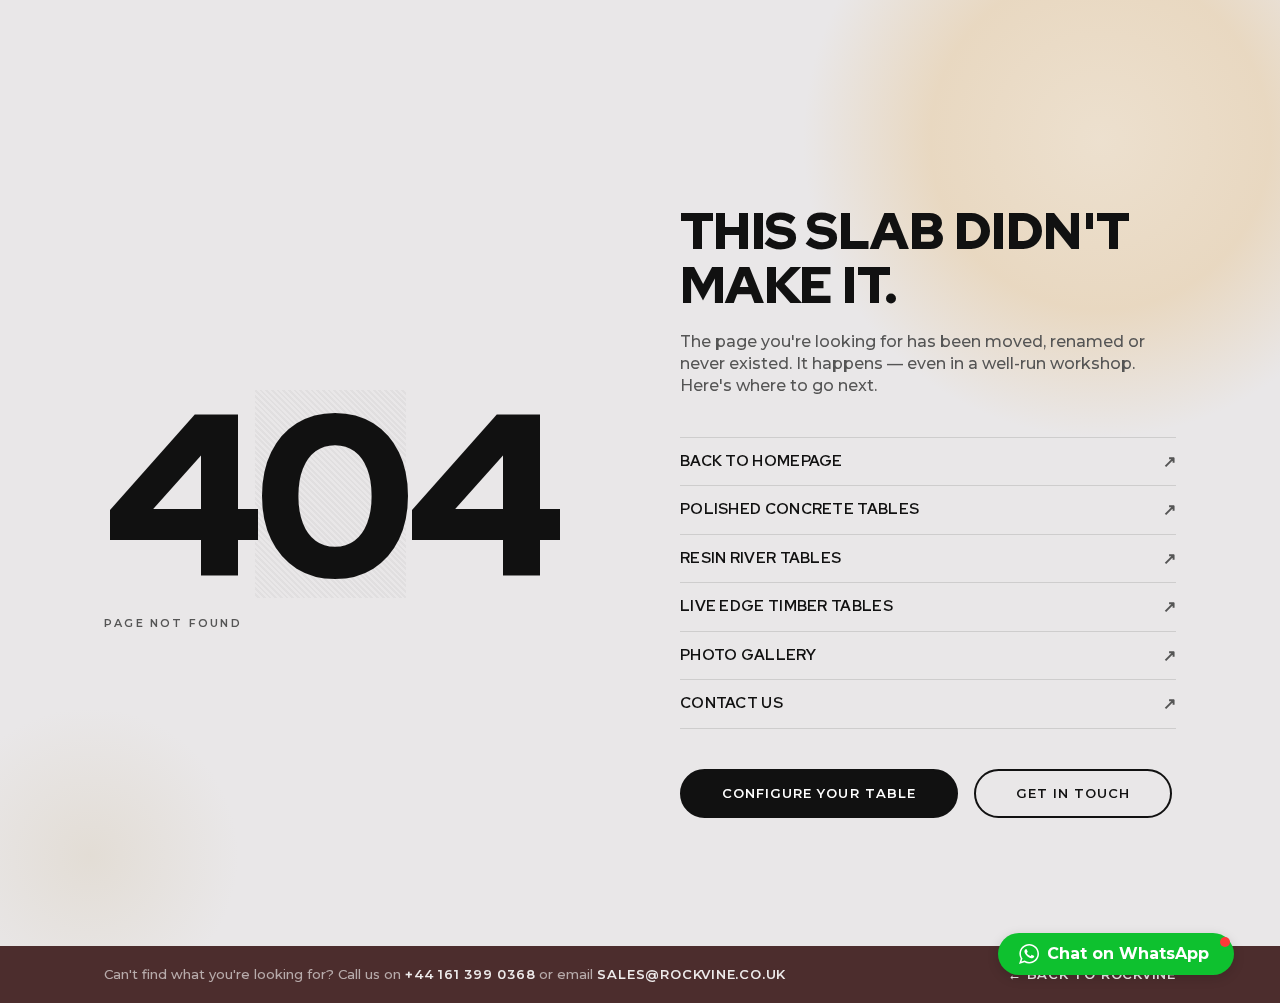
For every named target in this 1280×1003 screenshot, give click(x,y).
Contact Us (928, 703)
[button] (1116, 954)
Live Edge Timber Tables (928, 606)
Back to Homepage (928, 461)
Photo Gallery (928, 655)
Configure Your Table (819, 793)
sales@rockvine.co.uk (691, 974)
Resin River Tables (928, 558)
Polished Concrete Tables (928, 509)
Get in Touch (1073, 793)
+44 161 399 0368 (470, 974)
